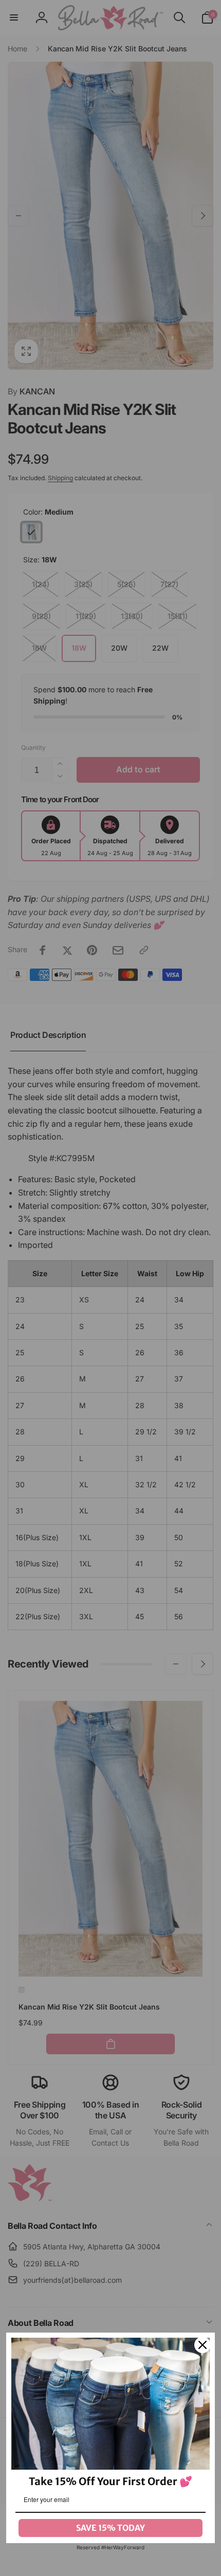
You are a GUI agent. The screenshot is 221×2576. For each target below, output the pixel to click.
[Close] (202, 2345)
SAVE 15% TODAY (110, 2528)
